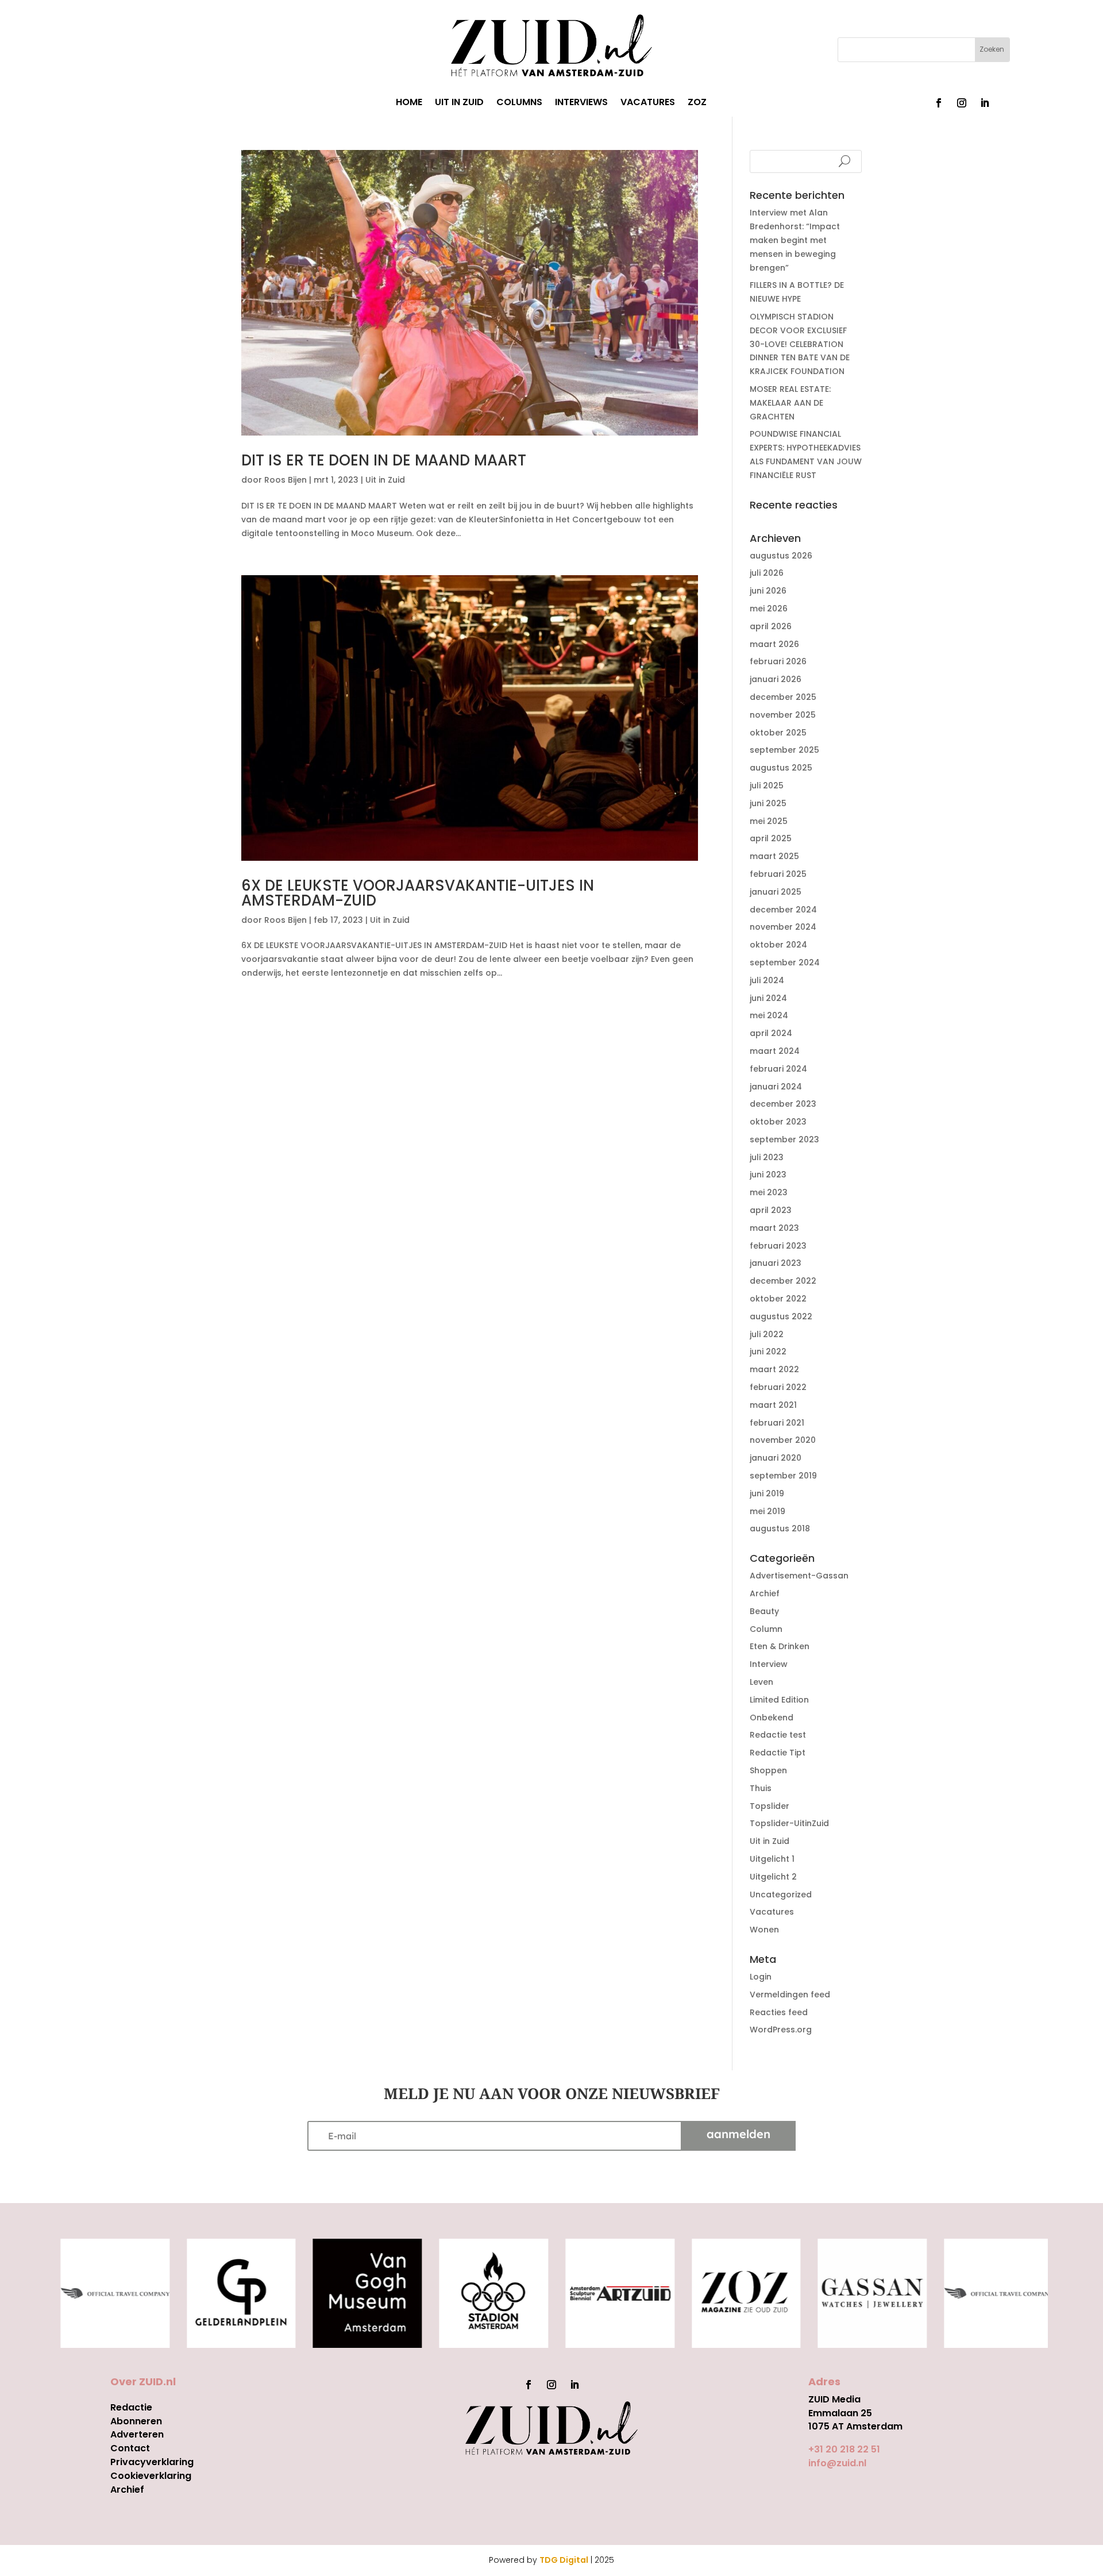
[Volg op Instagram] (962, 103)
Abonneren (136, 2421)
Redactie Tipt (778, 1753)
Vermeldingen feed (790, 1994)
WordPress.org (781, 2030)
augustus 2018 (780, 1528)
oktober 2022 (778, 1299)
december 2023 (783, 1104)
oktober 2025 (778, 733)
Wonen (764, 1930)
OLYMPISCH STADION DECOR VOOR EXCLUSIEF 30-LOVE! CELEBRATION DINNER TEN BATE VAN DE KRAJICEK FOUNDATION (800, 344)
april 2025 (771, 838)
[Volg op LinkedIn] (985, 103)
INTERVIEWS (581, 103)
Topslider (770, 1806)
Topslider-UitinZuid (789, 1823)
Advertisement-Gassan (799, 1576)
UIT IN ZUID (459, 103)
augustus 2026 (781, 556)
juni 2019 (767, 1493)
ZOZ (697, 103)
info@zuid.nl (837, 2463)
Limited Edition (779, 1700)
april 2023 (771, 1210)
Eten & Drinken (780, 1646)
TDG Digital (564, 2560)
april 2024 (771, 1033)
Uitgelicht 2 (773, 1877)
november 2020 (783, 1440)
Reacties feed (779, 2012)
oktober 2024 (778, 945)
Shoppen (768, 1770)
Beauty (764, 1611)
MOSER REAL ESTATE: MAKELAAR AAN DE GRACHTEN (790, 403)
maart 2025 (774, 856)
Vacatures (772, 1912)
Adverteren (137, 2434)
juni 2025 (768, 803)
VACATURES (648, 103)
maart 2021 (773, 1405)
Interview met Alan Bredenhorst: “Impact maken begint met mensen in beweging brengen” (795, 240)
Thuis (761, 1788)
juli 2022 (767, 1334)
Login (761, 1977)
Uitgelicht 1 (772, 1859)
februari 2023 (778, 1246)
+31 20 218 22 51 (844, 2449)
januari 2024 (776, 1087)
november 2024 (783, 927)
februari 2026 (778, 661)
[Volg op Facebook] (939, 103)
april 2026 (771, 626)
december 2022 (783, 1281)
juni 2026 (768, 591)
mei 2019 (768, 1511)
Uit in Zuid (385, 480)
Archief (765, 1593)
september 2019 (783, 1476)
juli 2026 (767, 573)
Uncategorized (781, 1895)
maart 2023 (774, 1228)
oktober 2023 (778, 1122)
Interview (769, 1664)
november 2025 (783, 715)
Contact (130, 2448)
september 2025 (784, 750)
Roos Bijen (286, 480)
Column (766, 1629)
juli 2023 (767, 1157)
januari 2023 (776, 1263)
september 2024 (785, 962)
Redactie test (778, 1735)
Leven (761, 1682)
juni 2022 (768, 1351)
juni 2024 (768, 998)
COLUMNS (519, 103)
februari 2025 (778, 874)
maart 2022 (774, 1369)
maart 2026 (774, 644)
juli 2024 (767, 980)
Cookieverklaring (151, 2476)
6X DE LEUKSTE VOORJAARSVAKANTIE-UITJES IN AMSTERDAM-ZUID (418, 893)
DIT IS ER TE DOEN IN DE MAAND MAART (384, 460)
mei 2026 (769, 609)
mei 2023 (769, 1192)
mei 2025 (769, 821)
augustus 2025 (781, 768)
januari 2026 (776, 679)
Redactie (131, 2407)
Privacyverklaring (152, 2462)
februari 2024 (778, 1069)
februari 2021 (777, 1423)
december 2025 (783, 697)
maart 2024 (775, 1051)
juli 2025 (767, 785)
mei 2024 (769, 1015)
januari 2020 (776, 1458)
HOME (409, 103)
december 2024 (783, 910)
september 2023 (784, 1139)
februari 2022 (778, 1387)
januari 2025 (776, 892)
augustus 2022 (781, 1316)
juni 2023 (768, 1175)
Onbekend (772, 1718)
